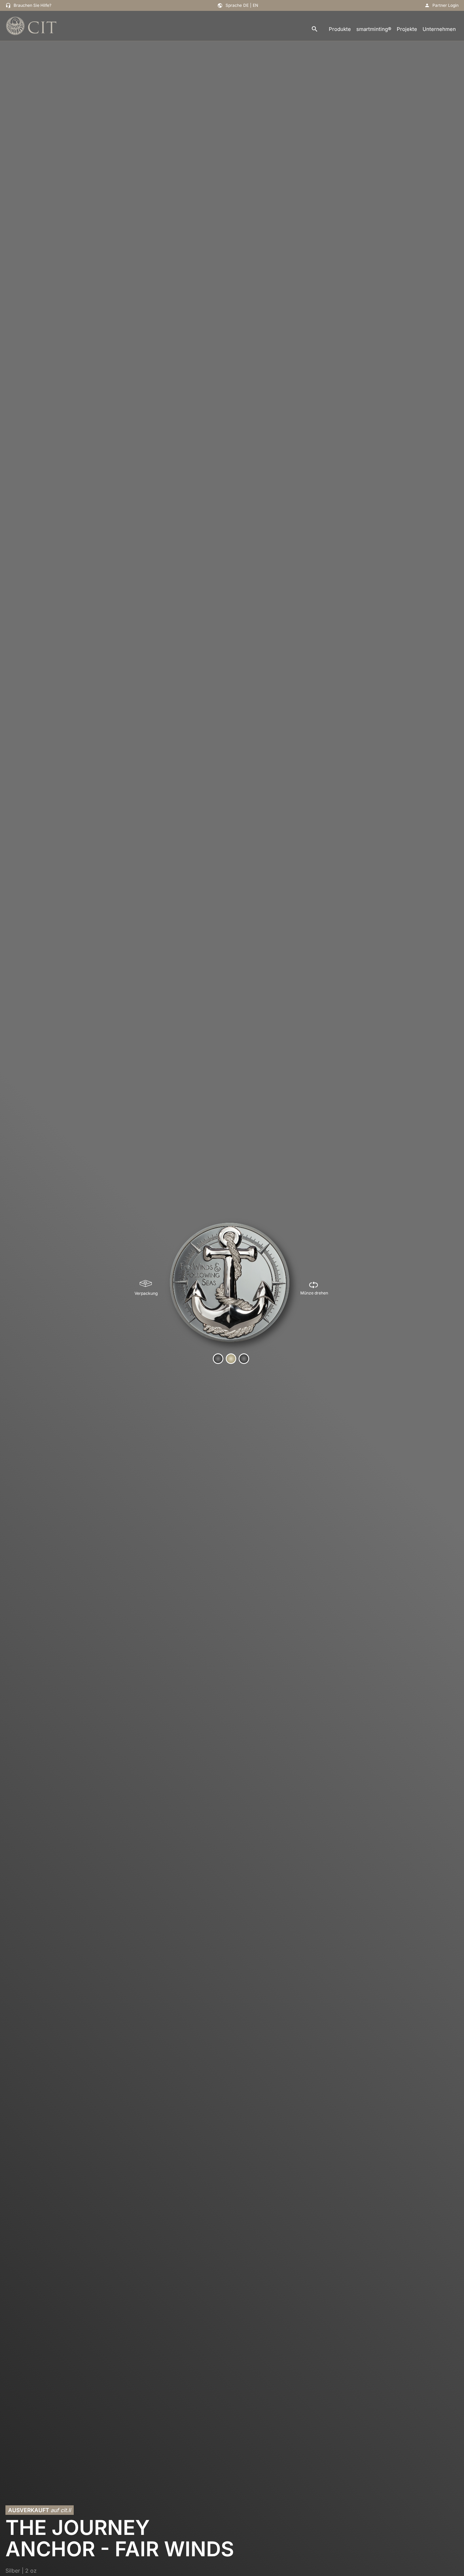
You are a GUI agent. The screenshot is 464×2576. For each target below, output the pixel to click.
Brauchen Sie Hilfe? (32, 5)
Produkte (340, 29)
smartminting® (374, 29)
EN (255, 5)
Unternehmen (439, 29)
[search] (315, 29)
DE (246, 5)
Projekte (407, 29)
